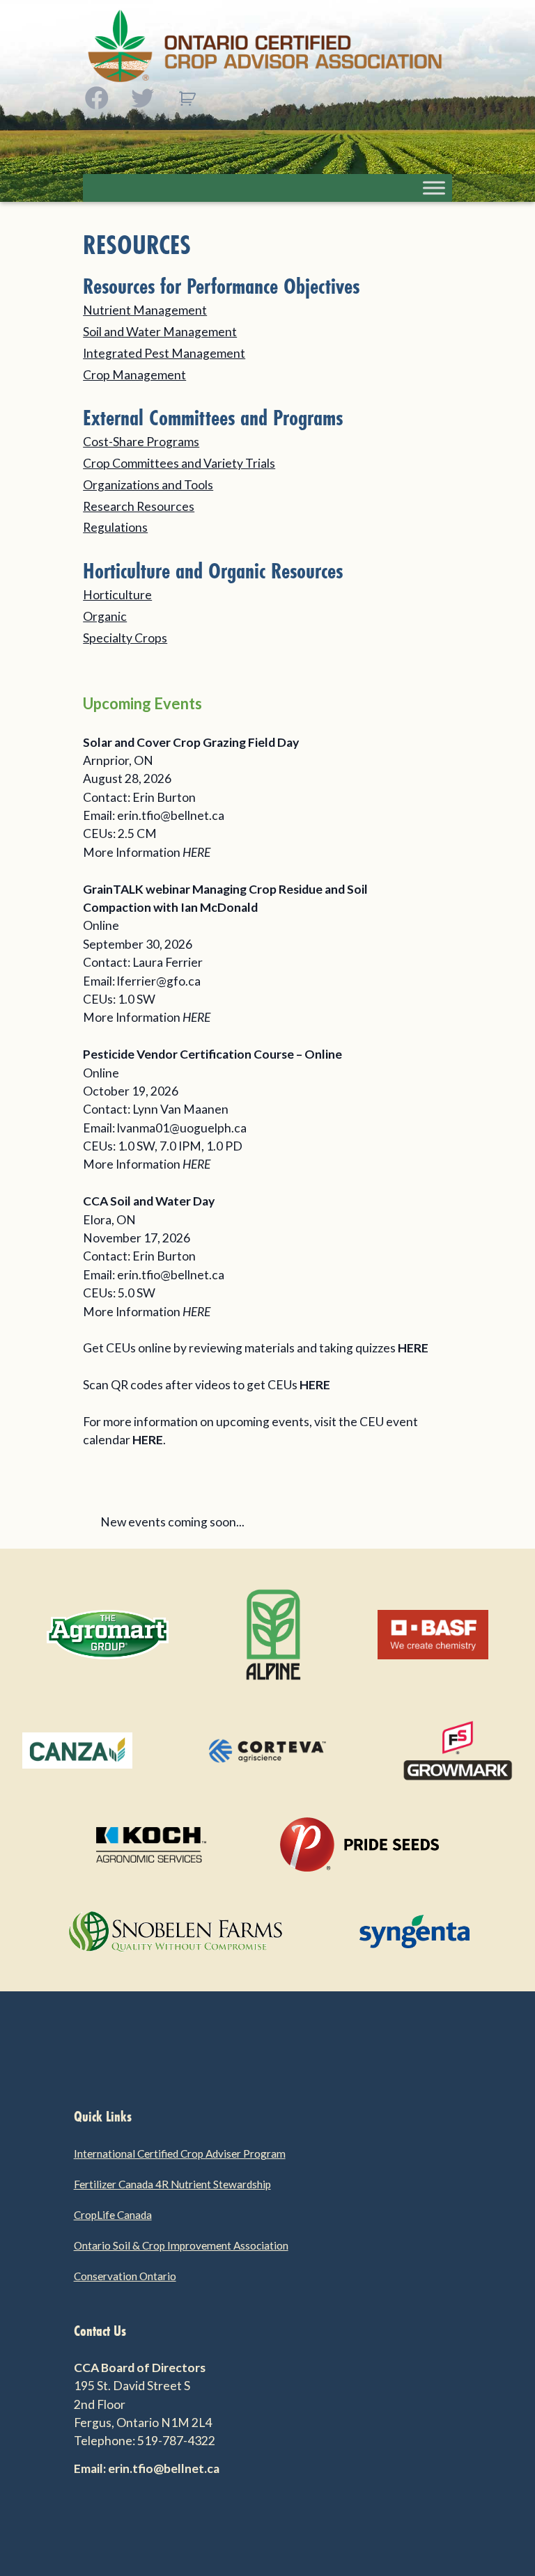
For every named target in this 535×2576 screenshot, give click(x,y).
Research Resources (139, 506)
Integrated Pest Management (164, 353)
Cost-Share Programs (141, 442)
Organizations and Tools (148, 485)
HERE (196, 852)
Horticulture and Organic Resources (213, 571)
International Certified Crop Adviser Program (180, 2154)
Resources (137, 245)
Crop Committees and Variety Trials (179, 463)
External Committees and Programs (213, 418)
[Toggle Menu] (434, 188)
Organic (105, 616)
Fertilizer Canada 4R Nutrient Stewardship (172, 2184)
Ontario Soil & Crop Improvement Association (181, 2245)
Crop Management (134, 375)
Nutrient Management (145, 310)
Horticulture (117, 595)
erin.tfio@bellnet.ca (171, 815)
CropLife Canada (113, 2215)
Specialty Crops (125, 638)
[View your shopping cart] (187, 99)
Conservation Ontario (125, 2276)
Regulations (115, 527)
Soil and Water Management (160, 332)
